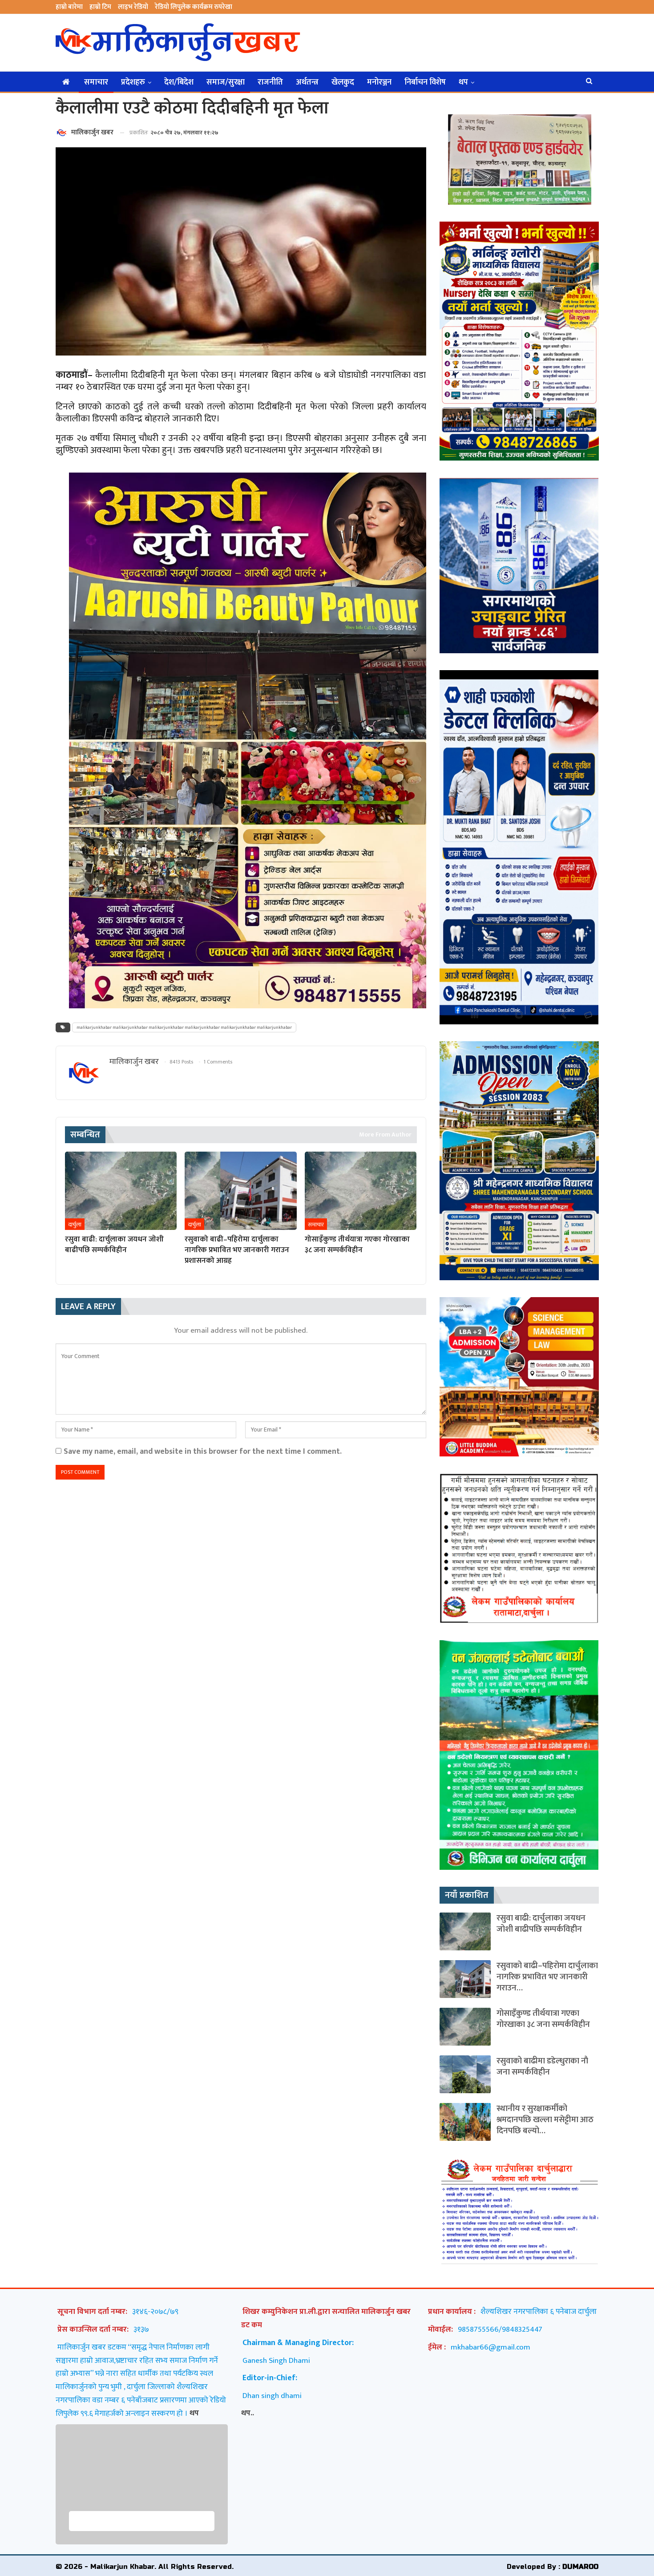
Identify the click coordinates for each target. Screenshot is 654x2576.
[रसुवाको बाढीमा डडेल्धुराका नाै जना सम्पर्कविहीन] (465, 2074)
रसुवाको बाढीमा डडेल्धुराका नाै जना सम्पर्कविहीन (542, 2066)
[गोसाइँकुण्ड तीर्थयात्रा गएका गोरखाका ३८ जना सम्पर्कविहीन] (361, 1191)
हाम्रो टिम (100, 7)
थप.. (248, 2413)
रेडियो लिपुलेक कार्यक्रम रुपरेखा (194, 7)
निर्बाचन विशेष (425, 82)
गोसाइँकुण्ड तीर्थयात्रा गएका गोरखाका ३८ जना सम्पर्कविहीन (543, 2019)
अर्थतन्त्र (307, 82)
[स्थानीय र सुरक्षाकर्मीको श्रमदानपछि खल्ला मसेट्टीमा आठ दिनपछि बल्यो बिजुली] (465, 2122)
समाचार (96, 82)
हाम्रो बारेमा (69, 7)
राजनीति (270, 82)
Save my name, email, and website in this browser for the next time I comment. (203, 1451)
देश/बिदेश (179, 82)
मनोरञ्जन (379, 82)
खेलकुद (343, 82)
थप (463, 82)
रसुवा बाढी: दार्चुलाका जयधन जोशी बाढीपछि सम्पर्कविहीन (541, 1924)
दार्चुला (75, 1225)
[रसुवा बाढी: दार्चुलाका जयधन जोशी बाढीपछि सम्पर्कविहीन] (121, 1191)
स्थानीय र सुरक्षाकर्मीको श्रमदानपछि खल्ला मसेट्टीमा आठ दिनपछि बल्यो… (545, 2120)
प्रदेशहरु (133, 82)
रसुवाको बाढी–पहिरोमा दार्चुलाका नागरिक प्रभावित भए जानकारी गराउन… (547, 1977)
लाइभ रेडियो (133, 7)
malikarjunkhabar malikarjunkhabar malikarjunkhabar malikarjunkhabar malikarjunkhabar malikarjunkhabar (184, 1027)
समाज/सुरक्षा (226, 82)
